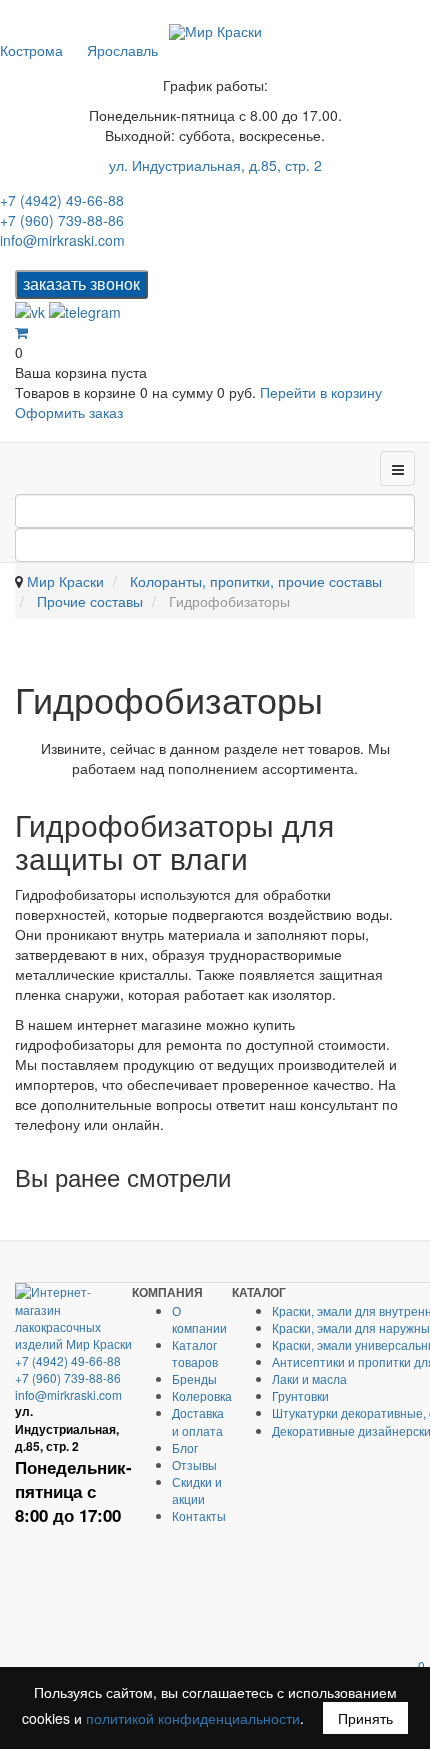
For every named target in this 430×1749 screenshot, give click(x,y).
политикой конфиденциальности (193, 1718)
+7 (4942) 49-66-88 (62, 200)
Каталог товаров (195, 1353)
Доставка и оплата (198, 1421)
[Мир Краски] (215, 31)
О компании (199, 1319)
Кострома (31, 50)
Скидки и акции (197, 1490)
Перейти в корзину (321, 392)
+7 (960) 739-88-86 (62, 220)
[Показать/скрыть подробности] (21, 332)
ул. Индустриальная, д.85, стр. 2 (215, 165)
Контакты (199, 1515)
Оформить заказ (69, 412)
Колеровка (202, 1395)
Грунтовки (300, 1395)
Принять (365, 1718)
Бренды (194, 1378)
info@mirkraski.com (62, 240)
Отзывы (194, 1464)
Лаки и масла (309, 1378)
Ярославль (122, 50)
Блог (185, 1447)
